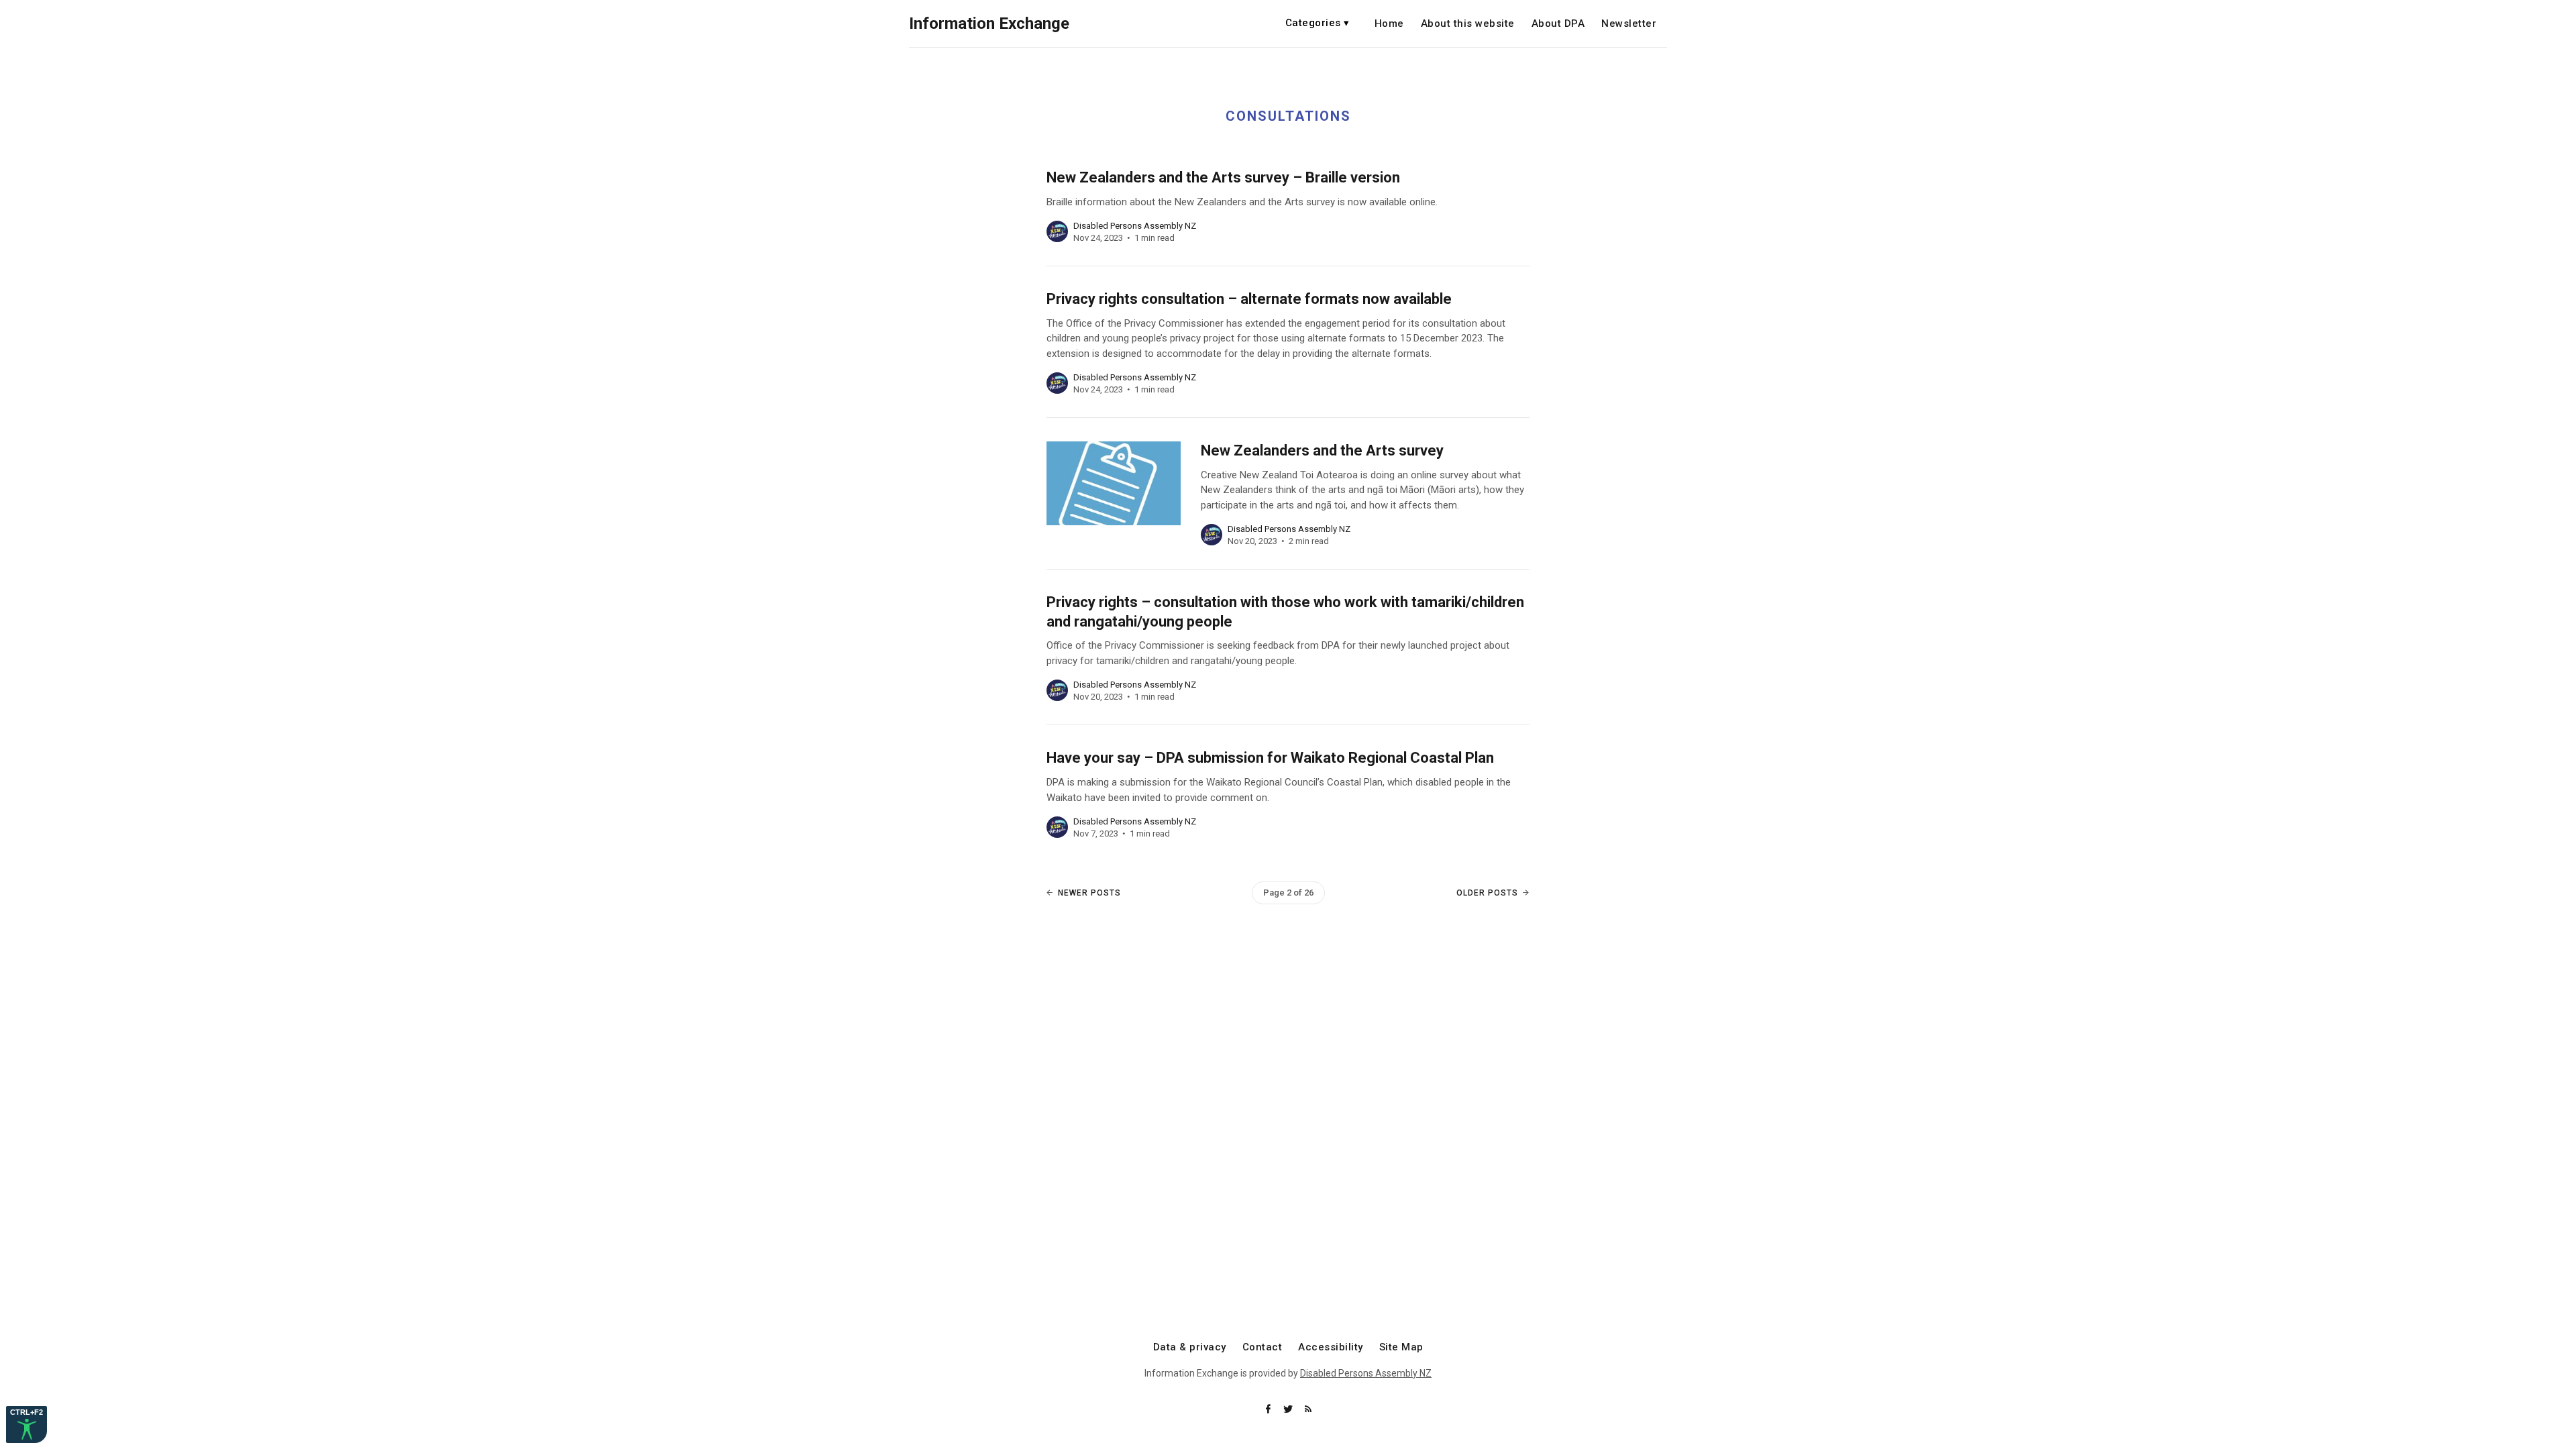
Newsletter (1629, 24)
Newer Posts (1089, 893)
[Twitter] (1289, 1410)
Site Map (1401, 1347)
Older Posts (1487, 893)
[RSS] (1308, 1410)
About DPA (1558, 24)
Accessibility (1331, 1347)
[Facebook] (1269, 1410)
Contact (1263, 1347)
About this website (1468, 24)
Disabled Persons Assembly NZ (1366, 1373)
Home (1389, 24)
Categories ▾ (1318, 23)
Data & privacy (1190, 1347)
